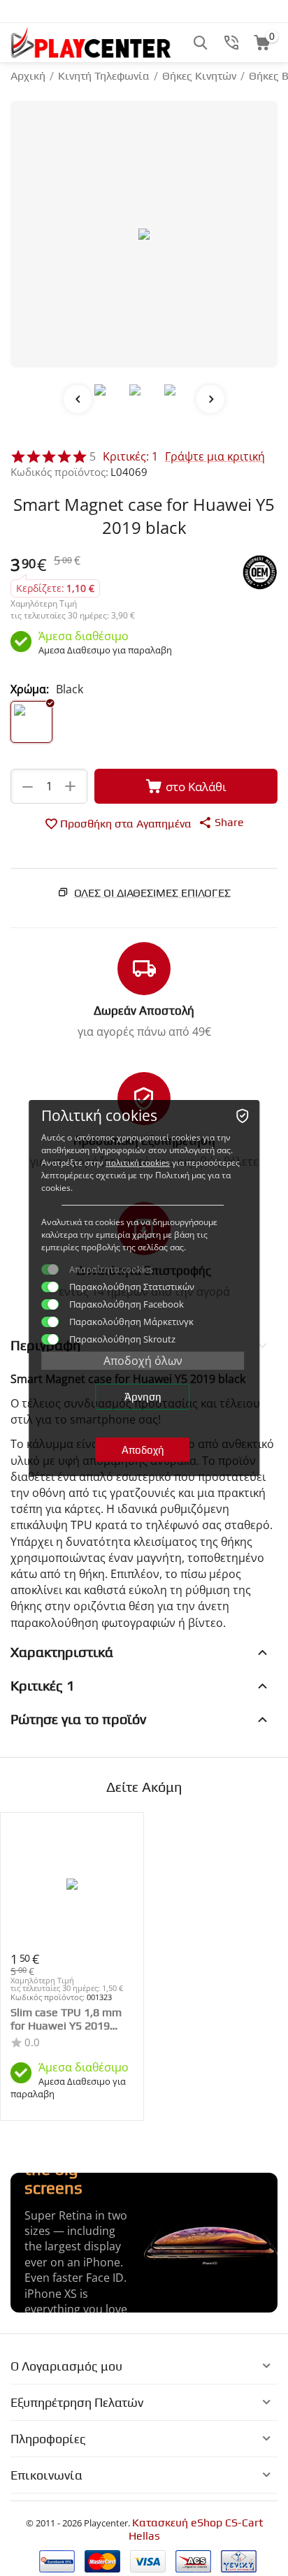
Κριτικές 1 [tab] (43, 1685)
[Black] (31, 722)
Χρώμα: (30, 689)
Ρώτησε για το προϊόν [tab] (78, 1719)
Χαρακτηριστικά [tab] (62, 1652)
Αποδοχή (143, 1450)
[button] (221, 822)
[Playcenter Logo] (91, 42)
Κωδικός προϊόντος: (59, 472)
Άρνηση (143, 1397)
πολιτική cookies (138, 1163)
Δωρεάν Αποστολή (144, 1011)
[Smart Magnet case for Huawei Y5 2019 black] (144, 234)
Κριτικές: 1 (130, 456)
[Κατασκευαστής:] (260, 571)
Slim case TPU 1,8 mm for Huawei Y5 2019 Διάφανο (66, 2019)
